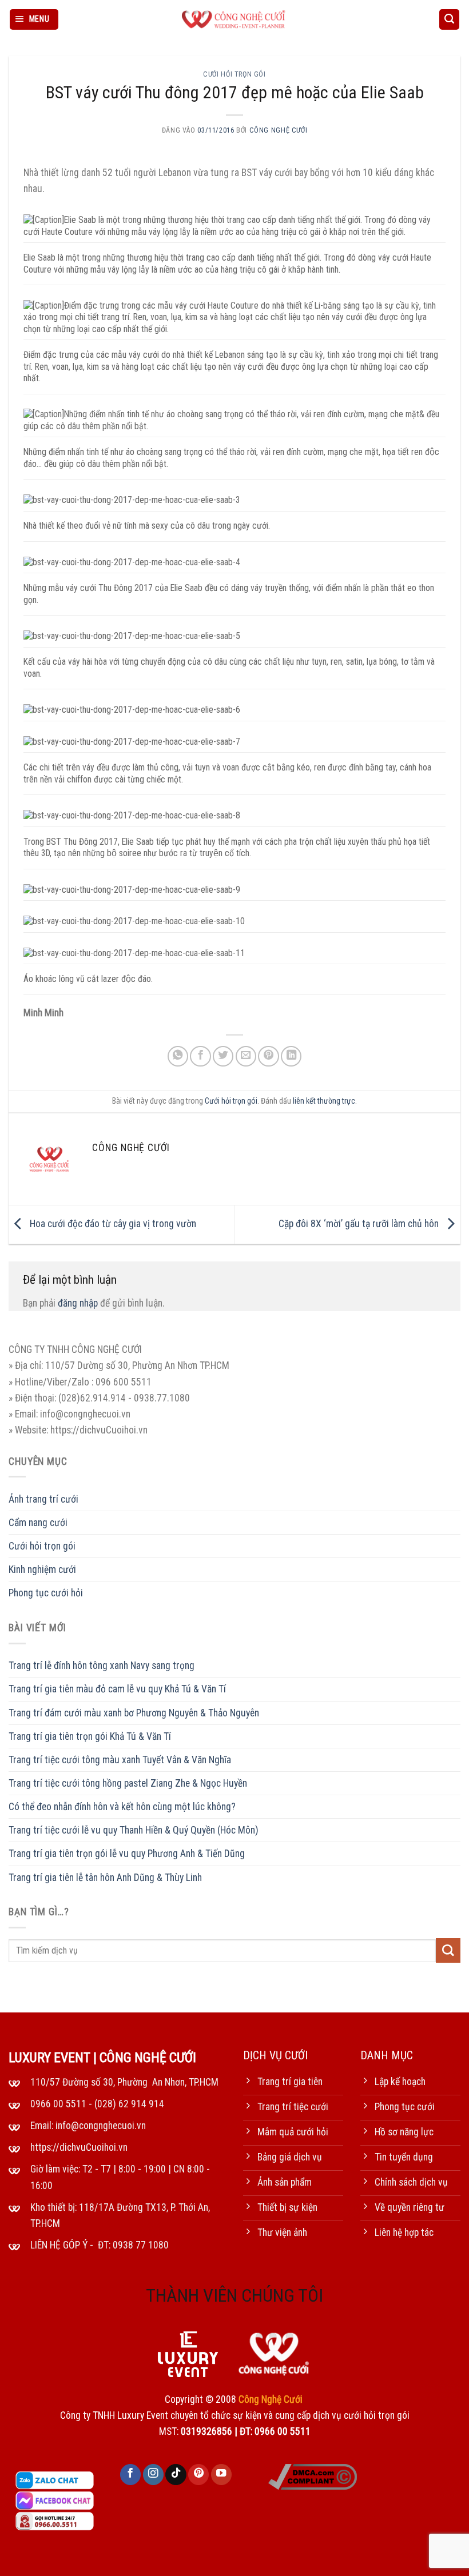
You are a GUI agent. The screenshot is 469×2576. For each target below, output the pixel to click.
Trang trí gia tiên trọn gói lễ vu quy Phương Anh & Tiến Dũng (127, 1854)
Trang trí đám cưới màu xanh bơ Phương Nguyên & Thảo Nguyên (134, 1713)
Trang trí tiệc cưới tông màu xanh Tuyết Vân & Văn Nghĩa (120, 1760)
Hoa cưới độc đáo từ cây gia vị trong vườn (112, 1224)
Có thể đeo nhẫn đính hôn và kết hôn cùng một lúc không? (122, 1807)
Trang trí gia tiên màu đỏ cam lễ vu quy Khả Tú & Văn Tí (117, 1689)
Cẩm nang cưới (38, 1523)
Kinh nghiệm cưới (42, 1569)
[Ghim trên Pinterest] (268, 1056)
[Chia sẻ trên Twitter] (223, 1056)
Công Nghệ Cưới (279, 130)
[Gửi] (448, 1950)
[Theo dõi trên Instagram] (153, 2475)
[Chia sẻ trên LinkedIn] (291, 1056)
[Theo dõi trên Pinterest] (198, 2475)
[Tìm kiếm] (449, 19)
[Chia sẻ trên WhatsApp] (178, 1056)
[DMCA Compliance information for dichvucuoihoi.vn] (313, 2476)
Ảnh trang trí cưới (43, 1499)
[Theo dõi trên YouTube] (221, 2475)
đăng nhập (78, 1303)
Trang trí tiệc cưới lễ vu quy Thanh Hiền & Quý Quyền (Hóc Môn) (134, 1830)
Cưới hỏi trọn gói (234, 74)
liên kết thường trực (324, 1101)
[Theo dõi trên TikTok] (176, 2475)
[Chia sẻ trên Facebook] (200, 1056)
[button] (34, 19)
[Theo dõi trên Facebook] (130, 2475)
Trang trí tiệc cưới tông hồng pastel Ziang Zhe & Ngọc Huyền (128, 1783)
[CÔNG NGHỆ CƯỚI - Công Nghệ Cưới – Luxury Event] (234, 20)
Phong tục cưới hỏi (46, 1593)
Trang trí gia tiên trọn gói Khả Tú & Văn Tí (90, 1736)
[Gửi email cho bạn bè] (246, 1056)
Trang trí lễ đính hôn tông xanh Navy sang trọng (102, 1666)
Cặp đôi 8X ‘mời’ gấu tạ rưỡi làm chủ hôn (360, 1224)
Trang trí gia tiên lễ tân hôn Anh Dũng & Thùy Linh (105, 1878)
